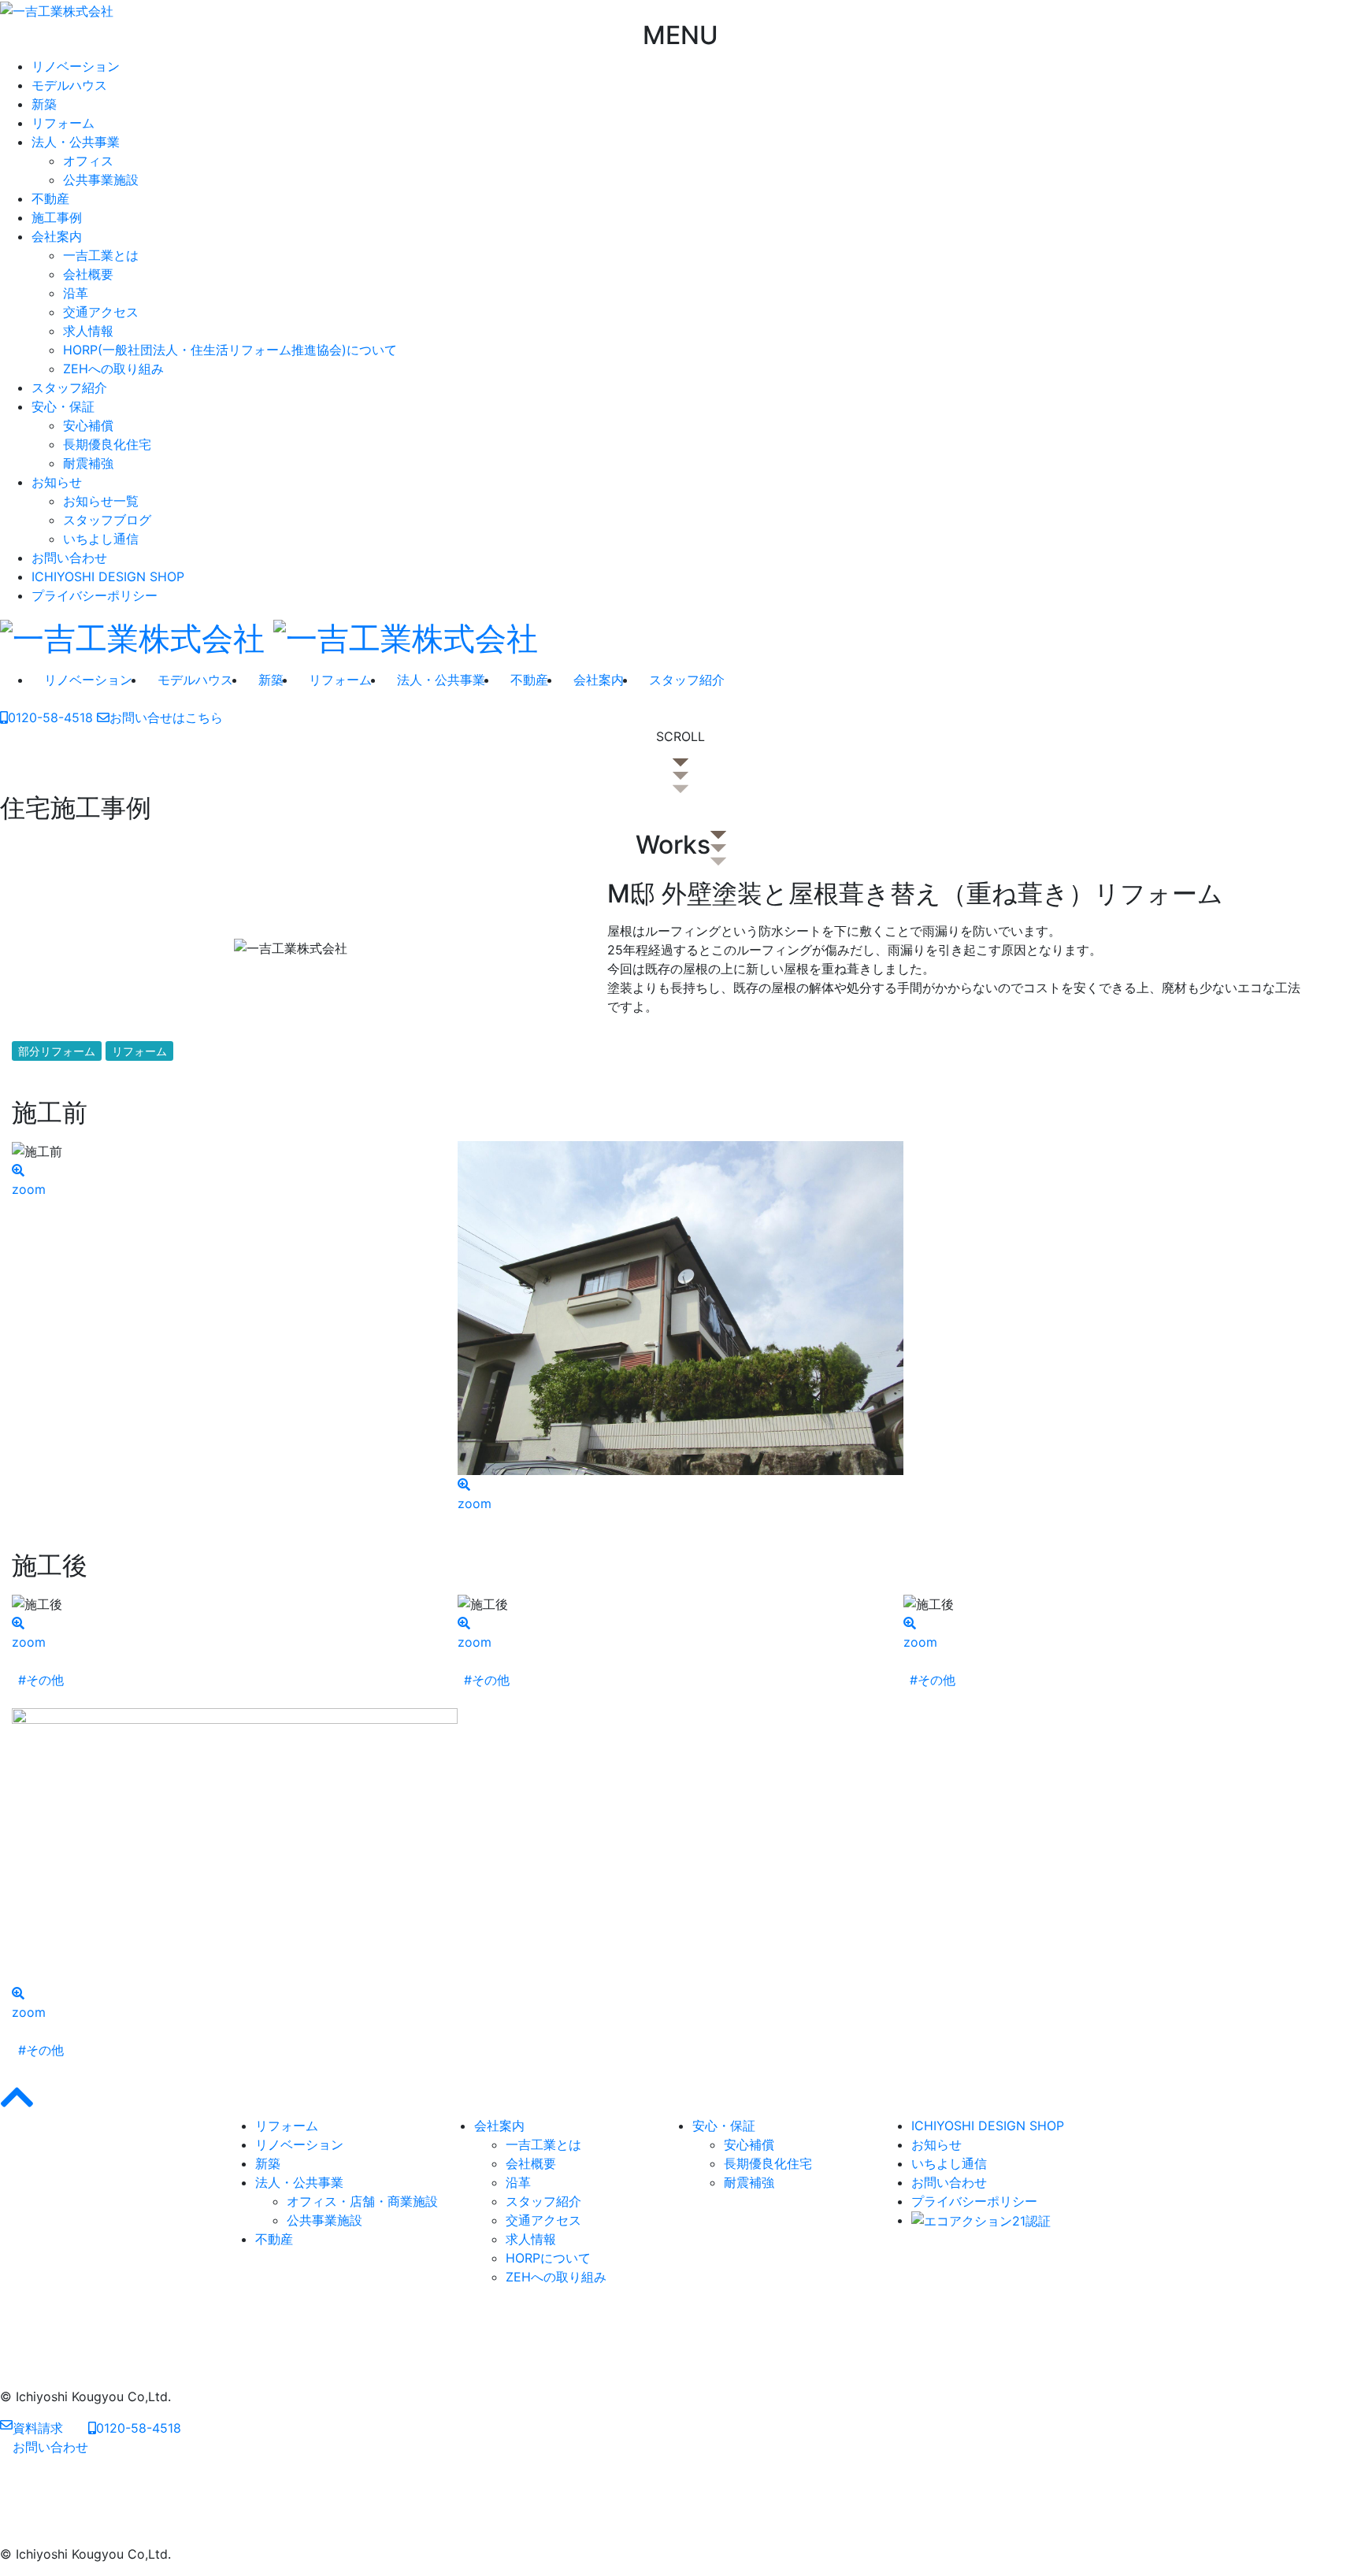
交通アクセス (101, 312)
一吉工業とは (101, 255)
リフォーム (63, 123)
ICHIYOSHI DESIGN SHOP (108, 576)
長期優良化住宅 (107, 444)
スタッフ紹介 (69, 387)
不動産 (50, 198)
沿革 (76, 293)
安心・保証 (63, 406)
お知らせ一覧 (101, 501)
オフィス (88, 161)
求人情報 (88, 331)
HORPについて (548, 2258)
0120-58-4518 (50, 717)
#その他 (41, 1680)
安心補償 (88, 425)
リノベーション (76, 66)
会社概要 (88, 274)
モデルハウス (69, 85)
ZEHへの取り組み (113, 369)
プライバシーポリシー (95, 595)
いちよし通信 (101, 539)
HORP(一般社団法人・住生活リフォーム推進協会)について (230, 350)
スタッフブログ (107, 520)
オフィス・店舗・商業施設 (362, 2201)
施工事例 (57, 217)
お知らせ (57, 482)
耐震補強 (88, 463)
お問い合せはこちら (166, 717)
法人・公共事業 (76, 142)
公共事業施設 (101, 180)
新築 (44, 104)
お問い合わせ (69, 558)
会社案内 (57, 236)
